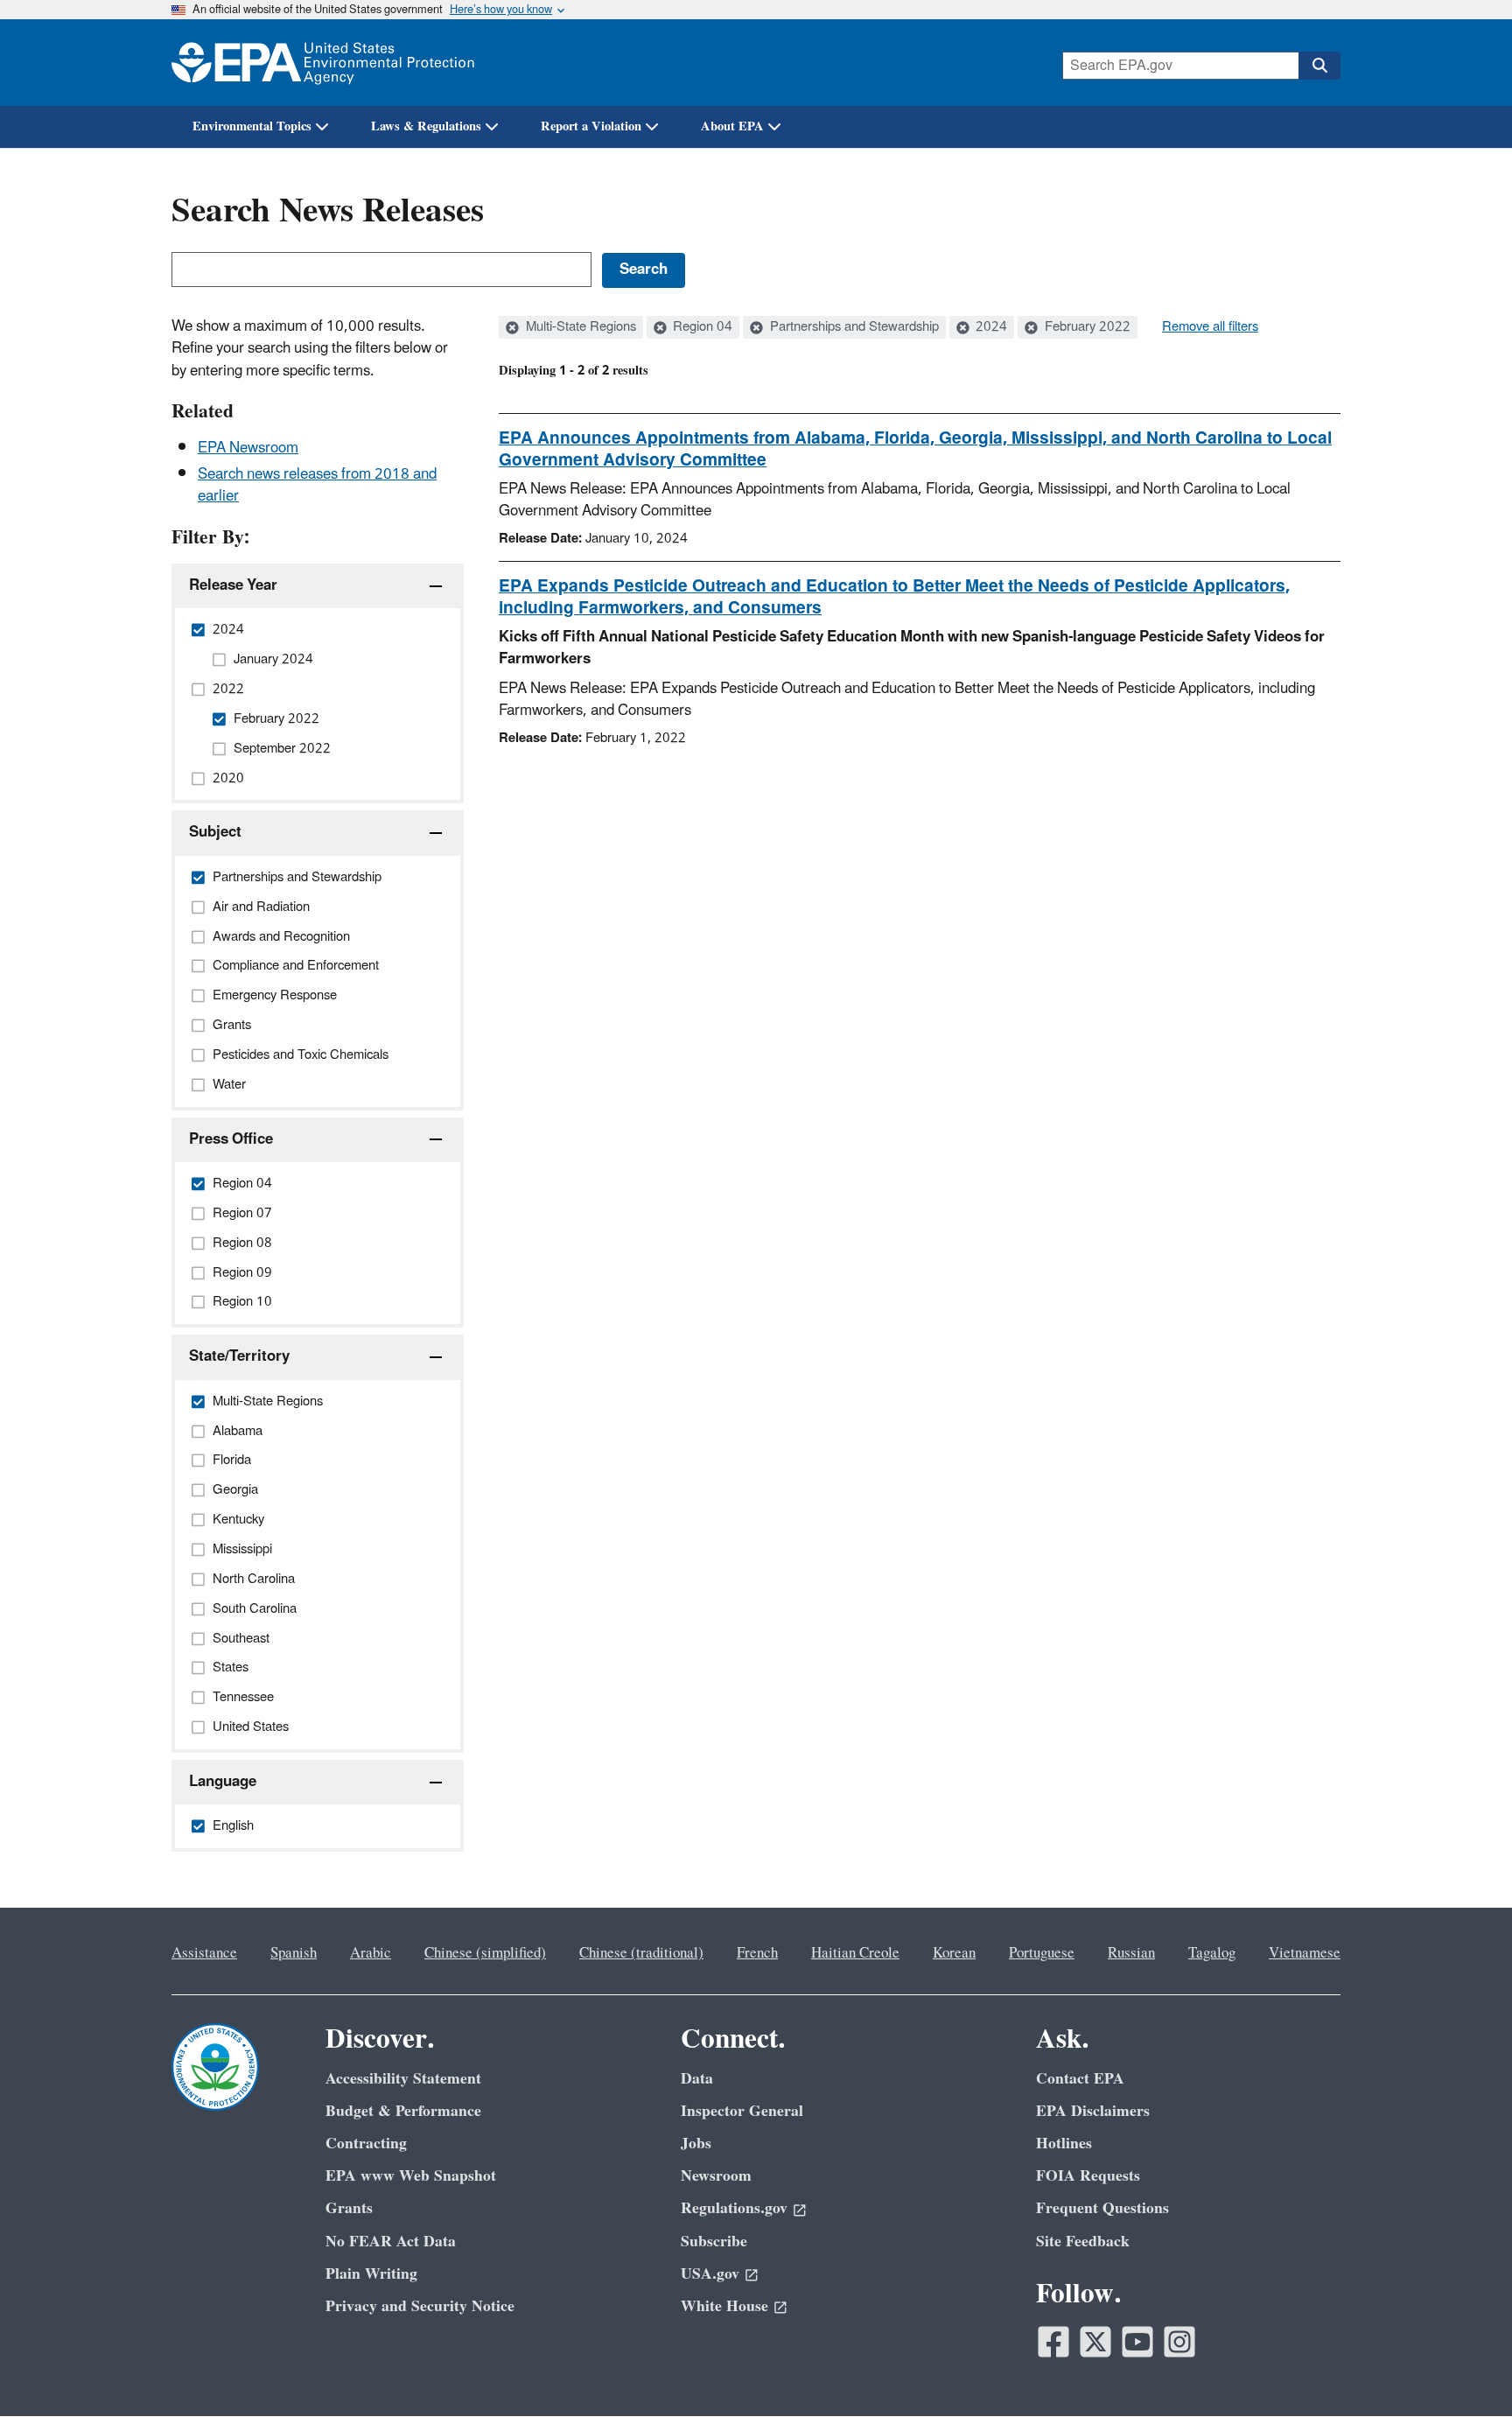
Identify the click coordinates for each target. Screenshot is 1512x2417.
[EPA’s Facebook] (1053, 2342)
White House (724, 2306)
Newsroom (716, 2176)
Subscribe (714, 2242)
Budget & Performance (403, 2111)
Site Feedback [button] (1083, 2242)
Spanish (294, 1953)
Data (697, 2079)
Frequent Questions (1102, 2208)
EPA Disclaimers (1093, 2111)
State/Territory (239, 1356)
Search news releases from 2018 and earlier (317, 485)
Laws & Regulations (426, 126)
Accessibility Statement (403, 2079)
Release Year (233, 585)
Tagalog (1212, 1953)
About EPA (732, 126)
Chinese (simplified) (485, 1953)
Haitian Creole (855, 1953)
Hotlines (1064, 2144)
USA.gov (710, 2274)
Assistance (204, 1953)
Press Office (231, 1139)
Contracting (366, 2144)
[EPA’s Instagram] (1179, 2342)
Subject (215, 832)
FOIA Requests (1088, 2176)
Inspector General (742, 2111)
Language (223, 1782)
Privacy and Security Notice (420, 2306)
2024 (990, 327)
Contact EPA (1080, 2079)
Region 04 (701, 327)
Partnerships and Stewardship (853, 327)
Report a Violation (591, 126)
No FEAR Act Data (391, 2242)
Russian (1131, 1953)
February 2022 (1086, 327)
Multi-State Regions (579, 327)
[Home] (323, 63)
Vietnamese (1305, 1953)
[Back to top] (1464, 2369)
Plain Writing (371, 2274)
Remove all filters (1210, 327)
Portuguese (1042, 1953)
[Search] (1319, 66)
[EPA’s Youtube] (1137, 2342)
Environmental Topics (252, 126)
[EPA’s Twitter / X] (1095, 2342)
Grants (349, 2208)
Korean (954, 1953)
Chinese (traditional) (641, 1953)
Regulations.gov (734, 2208)
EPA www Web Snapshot (411, 2176)
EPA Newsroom (248, 448)
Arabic (371, 1953)
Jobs (696, 2144)
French (757, 1953)
